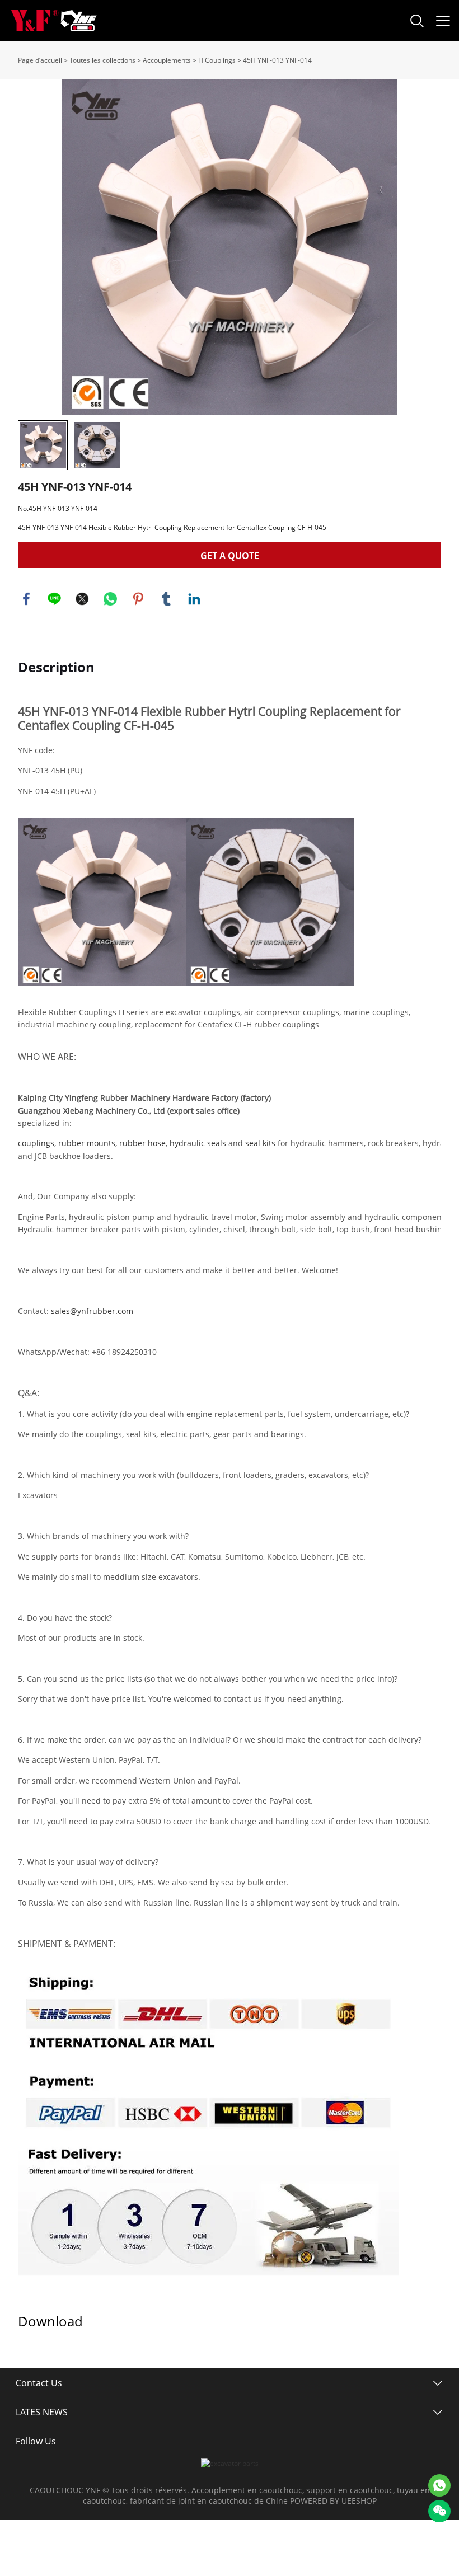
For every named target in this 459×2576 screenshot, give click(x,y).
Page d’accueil (40, 60)
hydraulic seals (198, 1143)
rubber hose (142, 1143)
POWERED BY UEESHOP (333, 2501)
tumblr (166, 599)
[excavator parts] (230, 2463)
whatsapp (110, 599)
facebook (26, 599)
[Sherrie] (439, 2485)
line (54, 599)
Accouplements (167, 60)
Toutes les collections (102, 60)
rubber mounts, (88, 1143)
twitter (82, 599)
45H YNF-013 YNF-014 (277, 60)
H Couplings (217, 60)
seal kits (260, 1143)
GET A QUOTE (230, 556)
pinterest (138, 599)
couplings (36, 1143)
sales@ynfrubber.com (92, 1311)
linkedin (194, 599)
